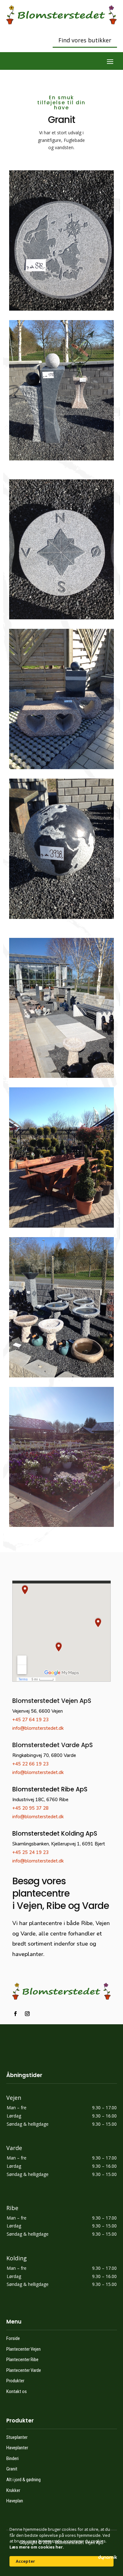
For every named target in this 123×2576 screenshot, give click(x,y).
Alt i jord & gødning (23, 2480)
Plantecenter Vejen (23, 2349)
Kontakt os (17, 2391)
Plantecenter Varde (24, 2370)
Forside (13, 2338)
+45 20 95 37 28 (30, 1808)
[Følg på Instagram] (27, 2014)
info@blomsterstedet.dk (38, 1728)
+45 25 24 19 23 (30, 1852)
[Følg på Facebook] (15, 2014)
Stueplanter (17, 2437)
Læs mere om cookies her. (37, 2547)
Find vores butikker (85, 40)
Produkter (15, 2381)
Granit (12, 2469)
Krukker (13, 2490)
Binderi (12, 2458)
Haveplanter (17, 2448)
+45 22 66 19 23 (30, 1764)
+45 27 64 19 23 (30, 1720)
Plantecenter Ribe (22, 2360)
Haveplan (15, 2501)
